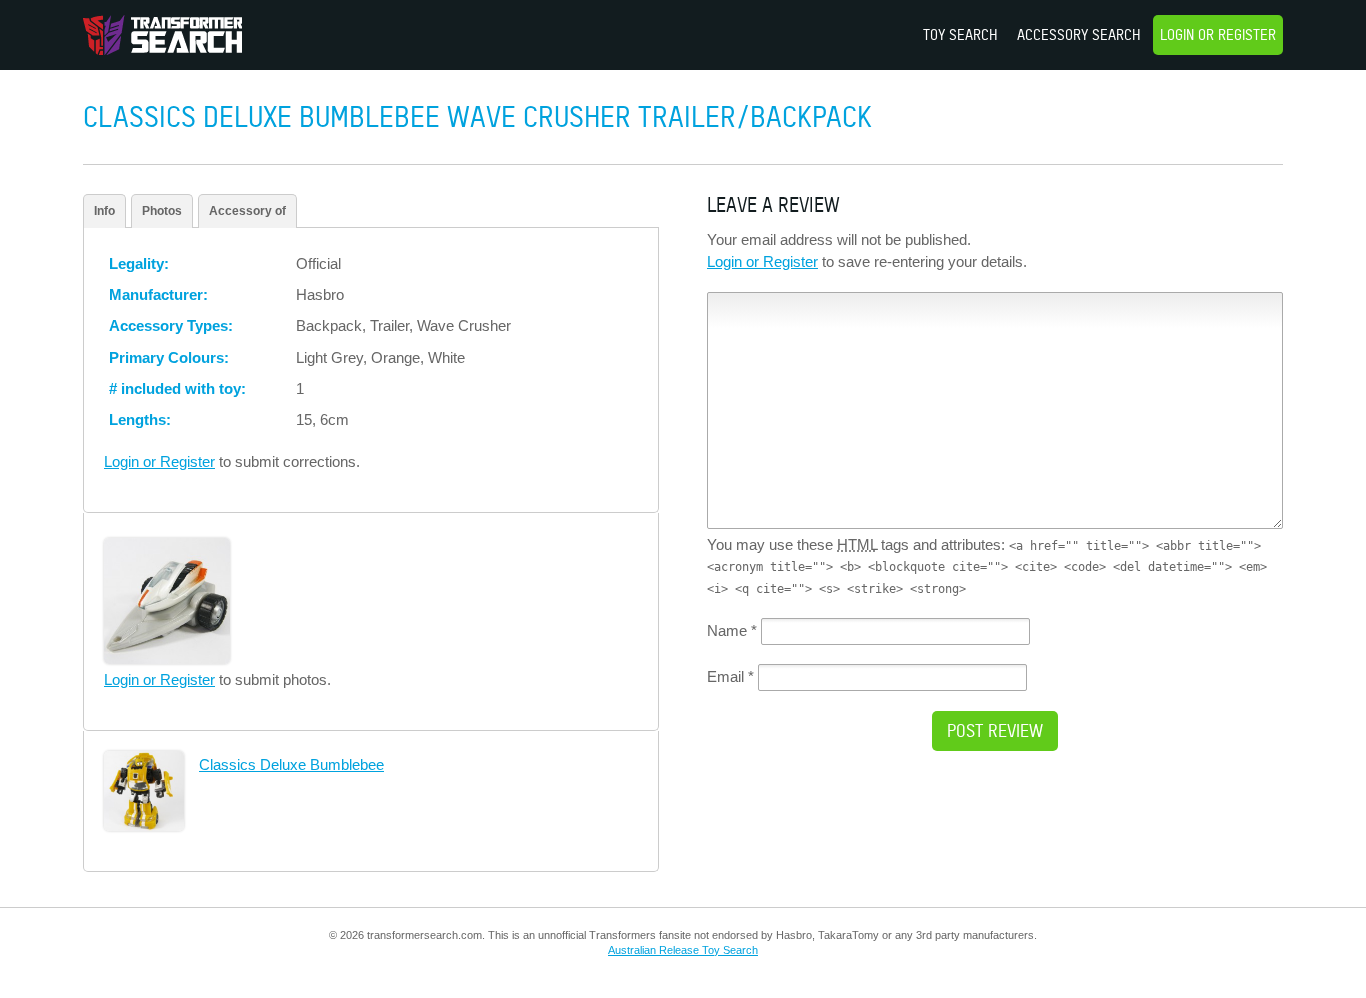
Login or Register (1218, 34)
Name (732, 630)
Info (104, 211)
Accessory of (247, 211)
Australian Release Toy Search (683, 950)
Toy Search (960, 34)
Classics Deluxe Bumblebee (291, 764)
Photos (162, 211)
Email (730, 676)
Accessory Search (1079, 34)
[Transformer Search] (162, 35)
